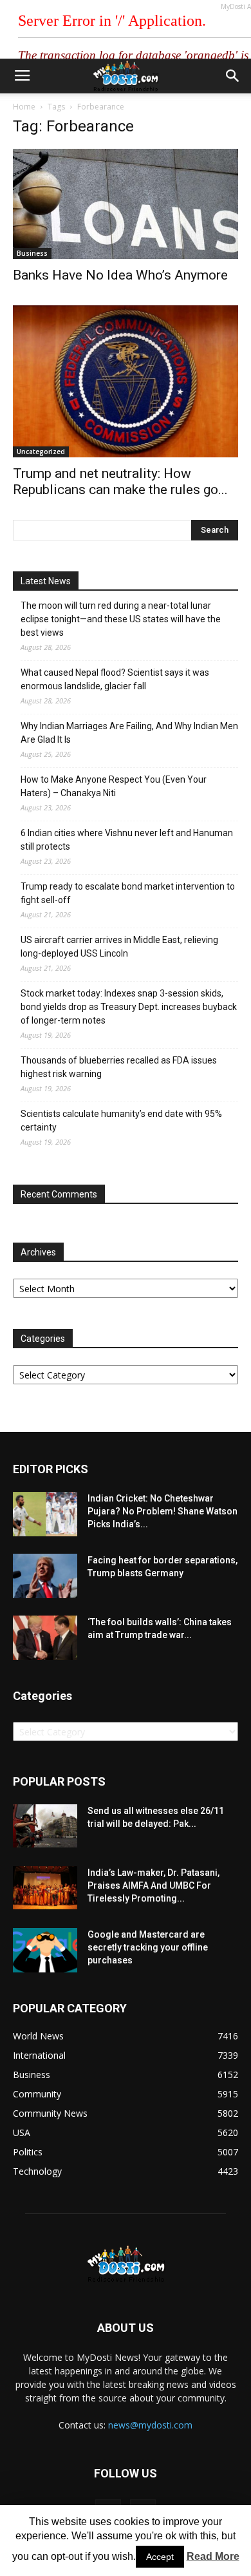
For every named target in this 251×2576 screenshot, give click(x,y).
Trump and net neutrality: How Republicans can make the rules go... (120, 482)
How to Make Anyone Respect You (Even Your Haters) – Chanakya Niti (114, 786)
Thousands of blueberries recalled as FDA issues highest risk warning (119, 1067)
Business (32, 253)
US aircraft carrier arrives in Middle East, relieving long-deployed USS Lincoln (119, 947)
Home (24, 107)
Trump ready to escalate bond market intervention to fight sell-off (128, 893)
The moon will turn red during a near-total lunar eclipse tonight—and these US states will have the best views (121, 619)
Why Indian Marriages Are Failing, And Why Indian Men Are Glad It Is (129, 733)
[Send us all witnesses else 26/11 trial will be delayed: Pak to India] (45, 1826)
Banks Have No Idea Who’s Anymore (120, 275)
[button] (233, 76)
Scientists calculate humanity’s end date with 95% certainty (121, 1121)
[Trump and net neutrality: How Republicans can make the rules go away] (126, 381)
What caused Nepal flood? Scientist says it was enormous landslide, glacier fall (115, 679)
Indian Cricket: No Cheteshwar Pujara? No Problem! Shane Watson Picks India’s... (163, 1511)
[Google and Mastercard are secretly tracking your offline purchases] (45, 1950)
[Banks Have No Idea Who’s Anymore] (126, 204)
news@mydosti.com (150, 2425)
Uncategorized (41, 452)
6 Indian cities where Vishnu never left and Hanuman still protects (127, 840)
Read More (213, 2556)
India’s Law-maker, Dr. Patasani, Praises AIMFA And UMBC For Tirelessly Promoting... (153, 1885)
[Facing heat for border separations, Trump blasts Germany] (45, 1576)
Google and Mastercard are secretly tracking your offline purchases (148, 1947)
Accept (160, 2557)
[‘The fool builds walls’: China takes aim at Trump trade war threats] (45, 1638)
